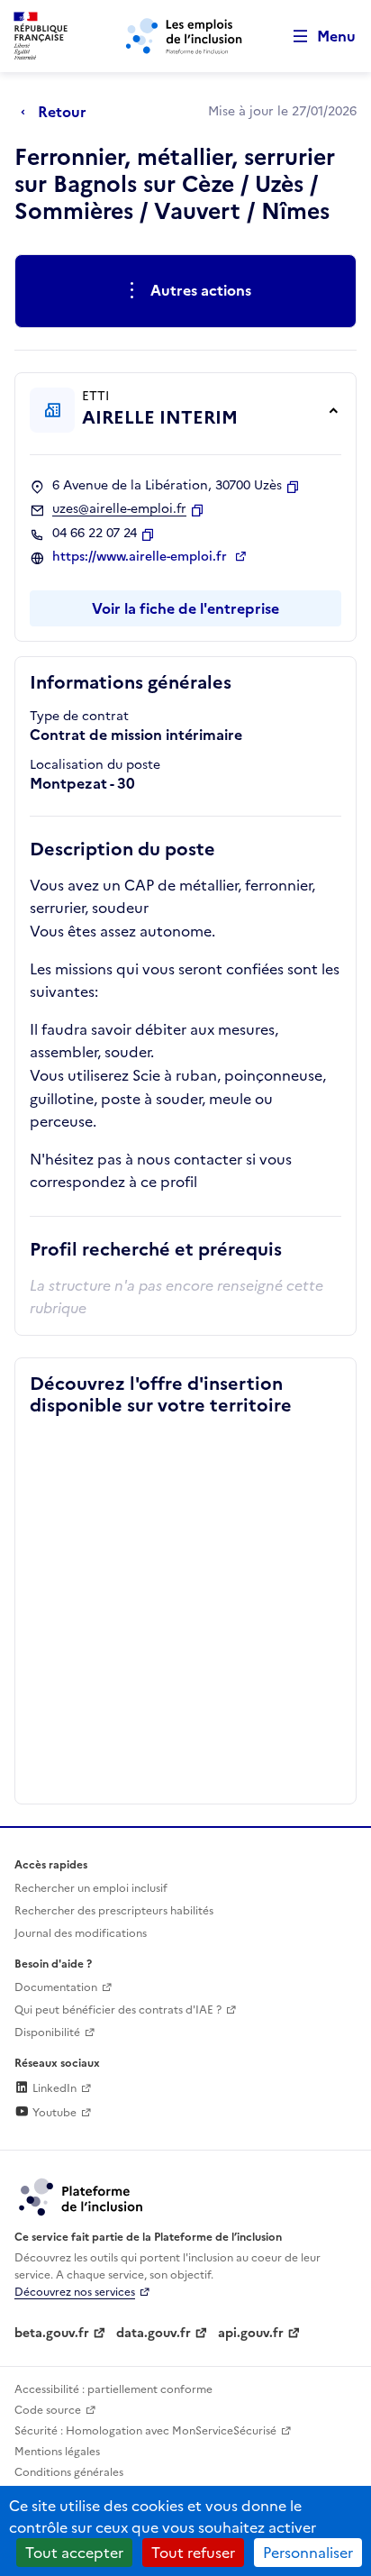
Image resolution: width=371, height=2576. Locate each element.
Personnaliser (308, 2553)
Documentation (56, 1987)
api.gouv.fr (251, 2333)
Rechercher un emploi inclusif (91, 1888)
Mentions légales (57, 2452)
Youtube (53, 2113)
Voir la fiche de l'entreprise (185, 608)
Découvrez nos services (75, 2292)
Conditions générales (69, 2472)
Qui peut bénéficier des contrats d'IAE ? (118, 2010)
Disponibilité (47, 2032)
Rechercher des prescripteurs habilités (114, 1911)
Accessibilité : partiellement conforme (113, 2389)
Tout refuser (193, 2553)
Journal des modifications (81, 1933)
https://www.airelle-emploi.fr (141, 557)
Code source (48, 2410)
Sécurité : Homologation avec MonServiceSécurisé (145, 2431)
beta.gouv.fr (52, 2333)
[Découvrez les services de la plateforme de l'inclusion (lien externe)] (82, 2196)
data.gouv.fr (154, 2333)
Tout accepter (74, 2553)
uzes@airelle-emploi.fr (119, 509)
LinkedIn (53, 2088)
